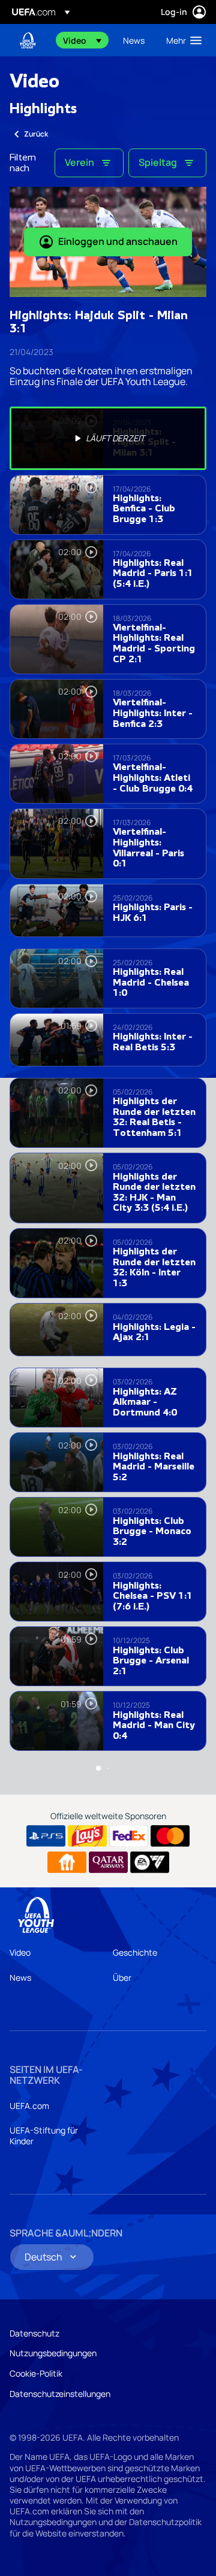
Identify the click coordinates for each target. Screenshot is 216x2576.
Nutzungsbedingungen (53, 2353)
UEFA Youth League (28, 40)
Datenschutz (34, 2333)
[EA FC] (150, 1862)
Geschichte (135, 1952)
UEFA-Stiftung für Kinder (44, 2136)
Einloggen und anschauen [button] (118, 241)
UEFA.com (29, 2106)
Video (20, 1952)
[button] (82, 40)
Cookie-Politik (36, 2373)
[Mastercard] (170, 1836)
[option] (108, 438)
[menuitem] (83, 40)
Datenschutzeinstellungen (60, 2394)
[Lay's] (87, 1836)
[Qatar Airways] (108, 1862)
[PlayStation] (46, 1836)
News (20, 1978)
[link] (134, 40)
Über (122, 1978)
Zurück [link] (36, 134)
